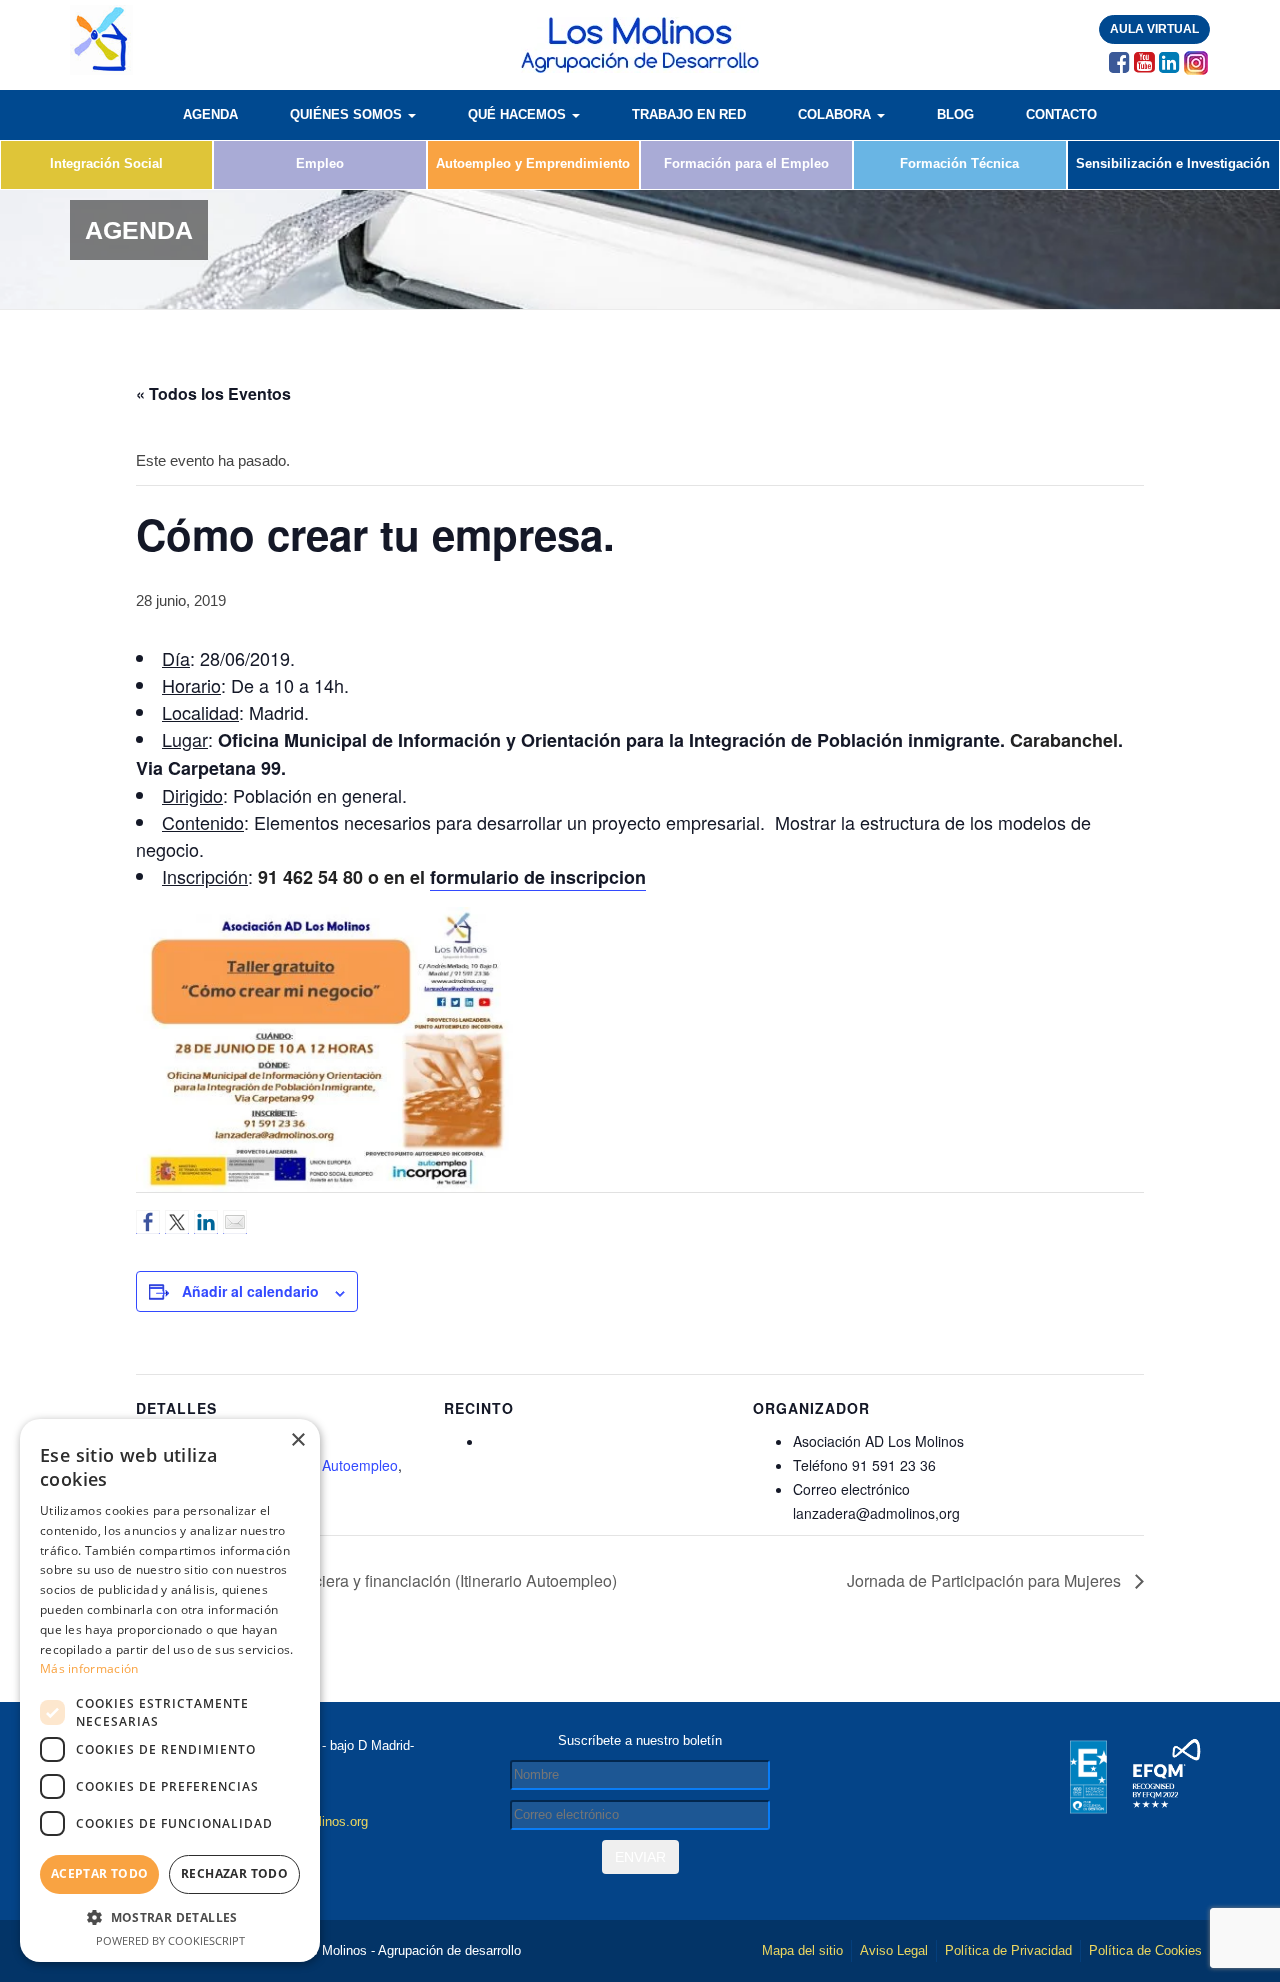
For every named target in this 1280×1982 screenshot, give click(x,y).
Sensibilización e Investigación (1173, 163)
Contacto (1061, 114)
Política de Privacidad (1008, 1950)
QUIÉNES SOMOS (348, 114)
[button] (170, 1917)
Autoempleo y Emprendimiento (533, 163)
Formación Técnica (959, 163)
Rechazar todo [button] (234, 1873)
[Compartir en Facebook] (148, 1222)
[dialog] (170, 1690)
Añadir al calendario (250, 1291)
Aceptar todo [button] (100, 1873)
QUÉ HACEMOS (519, 114)
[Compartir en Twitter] (177, 1222)
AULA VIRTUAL (1154, 29)
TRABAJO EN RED (689, 114)
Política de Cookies (1145, 1950)
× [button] (297, 1440)
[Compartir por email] (235, 1222)
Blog (955, 114)
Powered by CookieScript (170, 1940)
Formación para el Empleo (746, 163)
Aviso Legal (894, 1950)
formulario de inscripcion (538, 877)
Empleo (320, 163)
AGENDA (210, 114)
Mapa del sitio (802, 1950)
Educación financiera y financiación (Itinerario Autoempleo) (406, 1580)
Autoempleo (360, 1465)
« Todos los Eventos (213, 393)
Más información (89, 1668)
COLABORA (836, 114)
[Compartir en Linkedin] (206, 1222)
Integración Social (106, 163)
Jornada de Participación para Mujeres (986, 1580)
